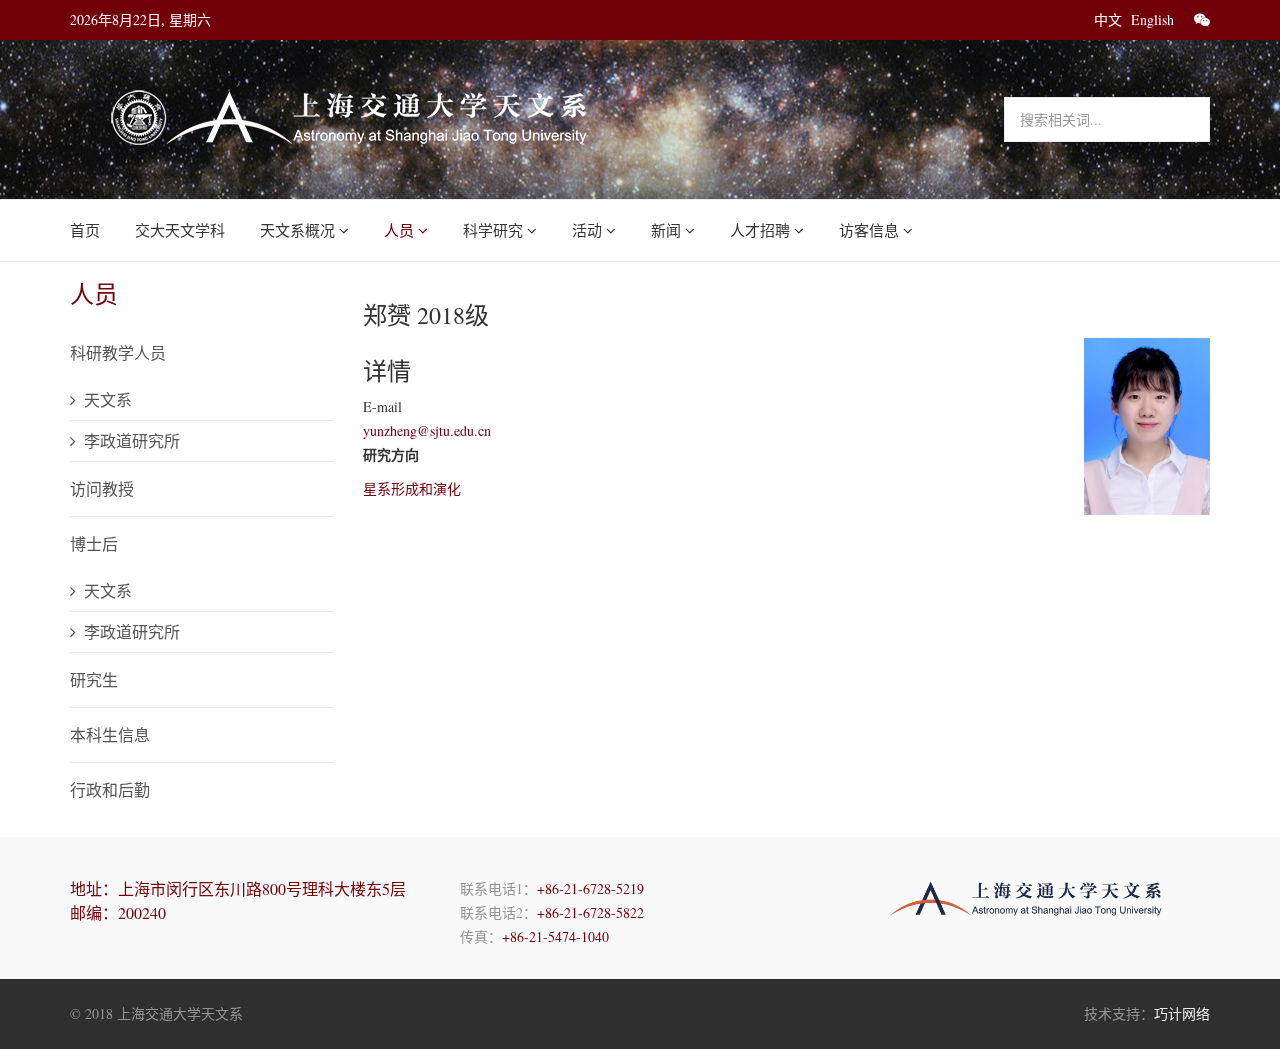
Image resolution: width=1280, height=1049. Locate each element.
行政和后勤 (110, 789)
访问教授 (102, 488)
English (1152, 19)
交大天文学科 (180, 230)
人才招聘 (760, 230)
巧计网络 (1182, 1013)
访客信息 (869, 230)
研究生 (94, 679)
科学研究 (493, 230)
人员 (399, 230)
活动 (587, 230)
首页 (85, 230)
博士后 (94, 543)
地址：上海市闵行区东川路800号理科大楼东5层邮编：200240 (238, 900)
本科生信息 (110, 734)
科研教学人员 (118, 352)
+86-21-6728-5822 (590, 912)
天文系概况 (297, 230)
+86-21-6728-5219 (590, 888)
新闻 (666, 230)
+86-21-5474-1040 (555, 936)
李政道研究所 (132, 440)
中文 (1108, 19)
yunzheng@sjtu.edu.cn (427, 430)
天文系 (108, 399)
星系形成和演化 (412, 488)
